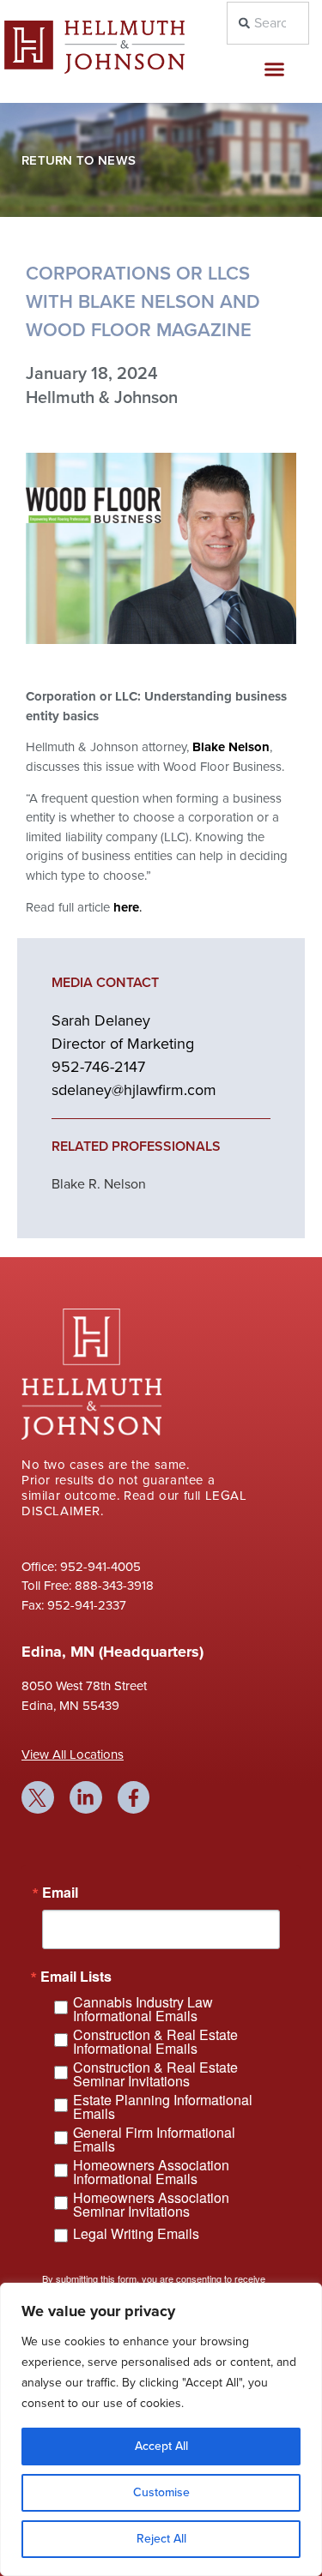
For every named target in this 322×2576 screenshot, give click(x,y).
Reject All (161, 2539)
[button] (274, 69)
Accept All (161, 2446)
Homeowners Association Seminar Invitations (151, 2205)
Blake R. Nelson (99, 1184)
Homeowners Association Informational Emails (151, 2172)
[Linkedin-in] (86, 1797)
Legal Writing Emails (136, 2233)
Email (60, 1893)
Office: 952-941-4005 (81, 1567)
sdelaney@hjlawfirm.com (134, 1090)
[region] (161, 2429)
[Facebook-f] (134, 1797)
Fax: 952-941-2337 (74, 1605)
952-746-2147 (98, 1067)
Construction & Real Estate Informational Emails (155, 2042)
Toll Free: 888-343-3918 (88, 1586)
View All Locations (73, 1754)
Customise (161, 2492)
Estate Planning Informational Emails (163, 2107)
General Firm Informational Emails (154, 2140)
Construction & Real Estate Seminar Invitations (155, 2074)
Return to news (79, 160)
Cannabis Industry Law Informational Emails (143, 2009)
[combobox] (268, 23)
